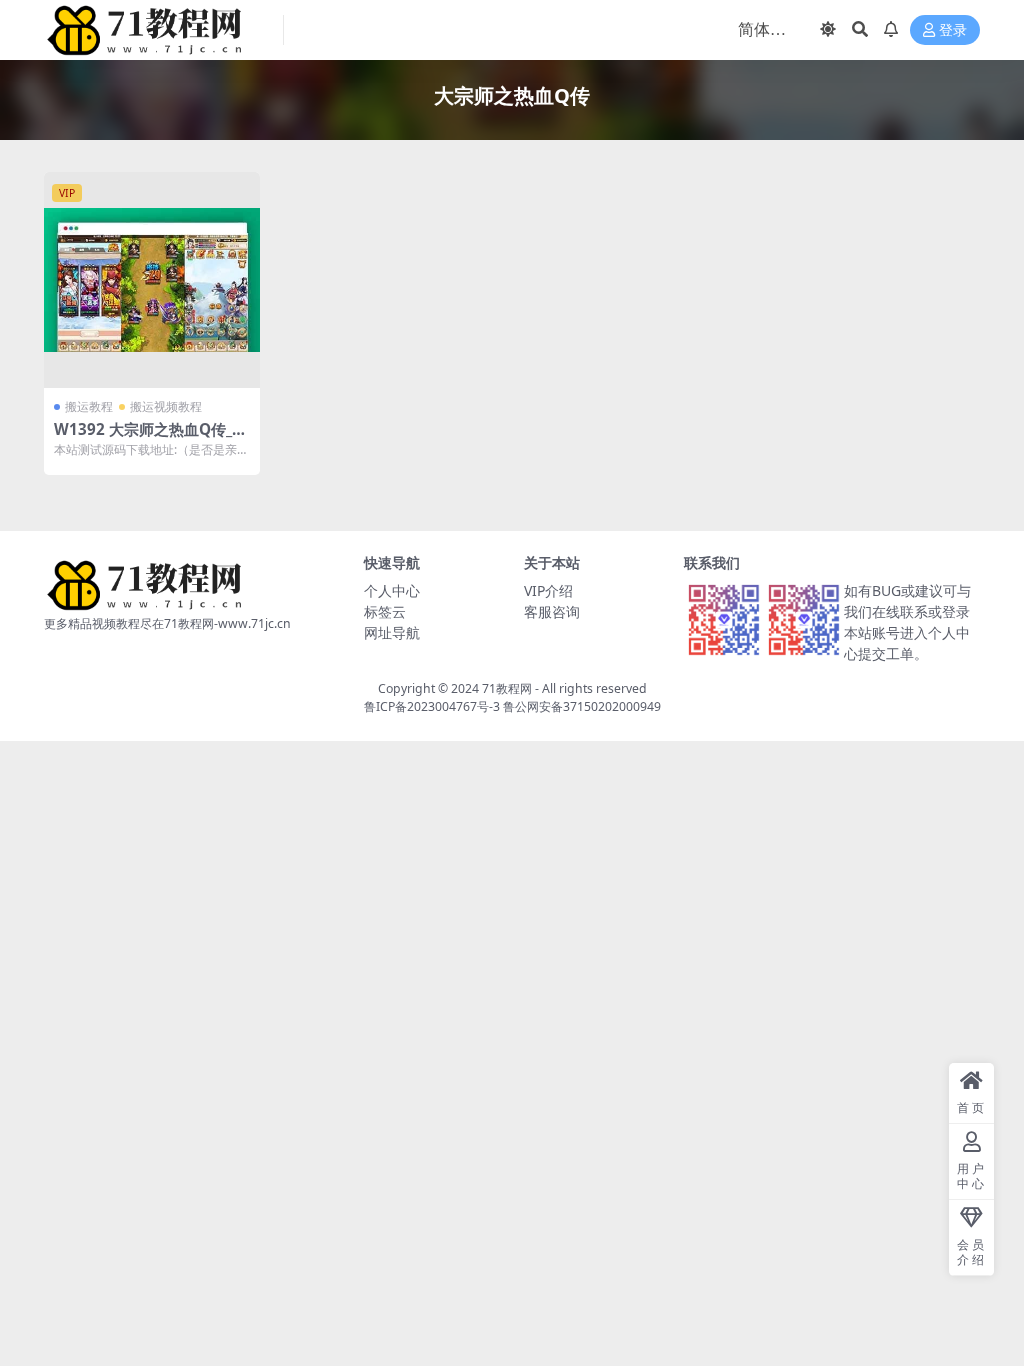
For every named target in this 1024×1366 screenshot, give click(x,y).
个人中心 (392, 590)
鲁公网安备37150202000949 (582, 706)
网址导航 (392, 632)
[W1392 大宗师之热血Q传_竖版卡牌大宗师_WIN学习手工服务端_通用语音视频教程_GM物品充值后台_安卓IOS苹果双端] (152, 280)
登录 (953, 30)
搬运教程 (89, 406)
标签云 (385, 611)
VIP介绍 (548, 590)
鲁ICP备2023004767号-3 (432, 706)
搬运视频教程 (166, 406)
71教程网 (507, 688)
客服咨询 (552, 611)
